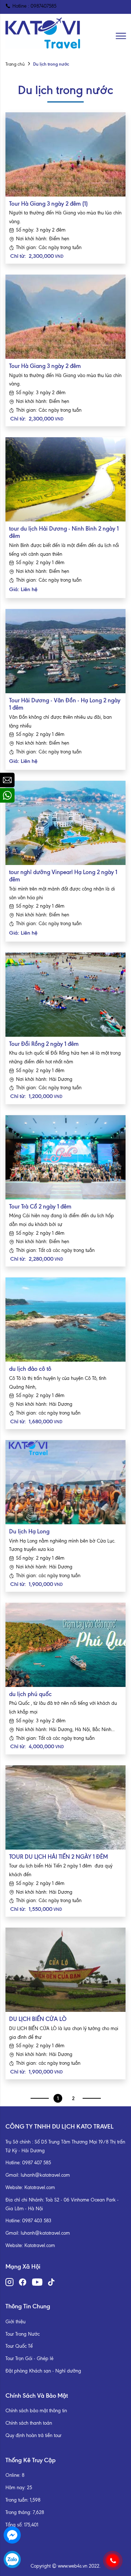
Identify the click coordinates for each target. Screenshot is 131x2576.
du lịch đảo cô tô (30, 1369)
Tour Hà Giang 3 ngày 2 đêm (45, 366)
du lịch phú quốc (30, 1694)
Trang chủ (15, 64)
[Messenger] (12, 2535)
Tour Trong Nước (23, 2334)
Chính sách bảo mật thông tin (36, 2411)
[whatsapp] (7, 795)
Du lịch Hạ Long (29, 1531)
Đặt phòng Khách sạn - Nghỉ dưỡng (43, 2371)
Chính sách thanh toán (29, 2423)
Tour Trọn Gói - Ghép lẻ (29, 2358)
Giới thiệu (15, 2322)
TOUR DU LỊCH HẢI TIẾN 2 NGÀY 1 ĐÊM (59, 1857)
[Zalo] (12, 2559)
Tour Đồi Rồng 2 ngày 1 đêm (44, 1044)
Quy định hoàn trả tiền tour (33, 2435)
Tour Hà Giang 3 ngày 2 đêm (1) (48, 204)
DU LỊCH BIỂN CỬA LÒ (38, 2019)
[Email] (7, 780)
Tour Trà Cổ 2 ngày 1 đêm (40, 1206)
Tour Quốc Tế (19, 2346)
